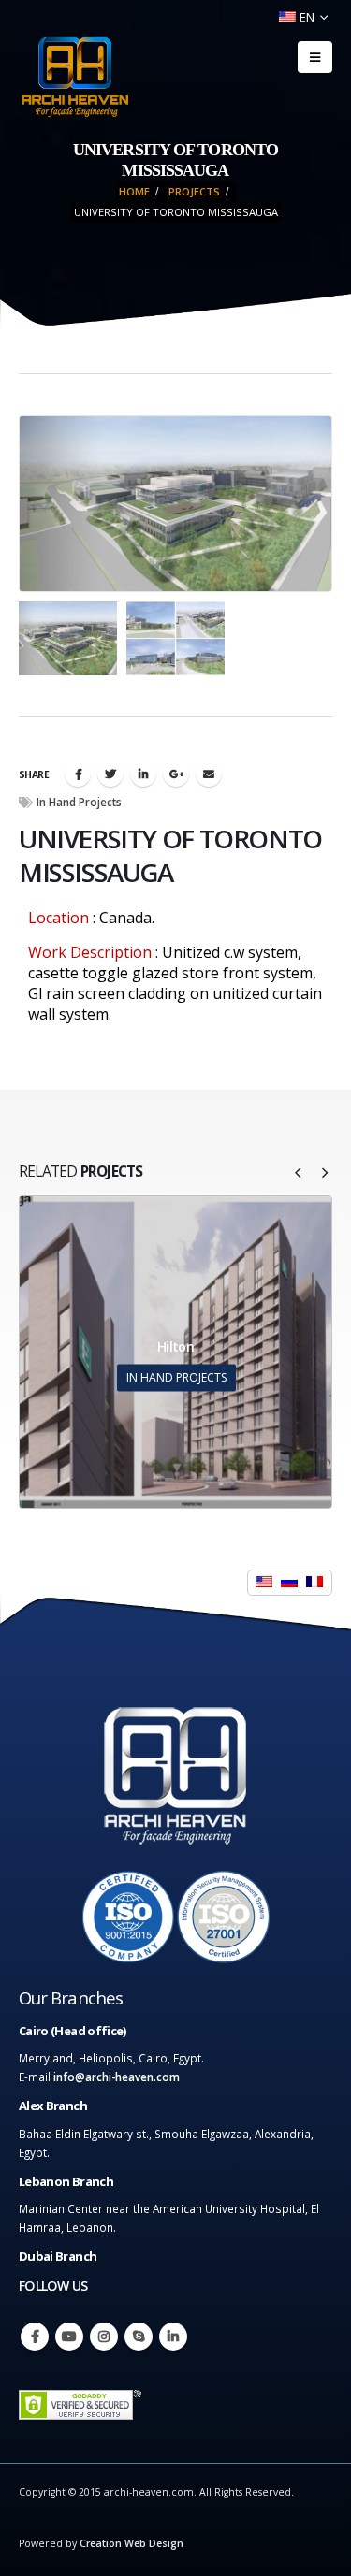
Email (209, 774)
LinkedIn (143, 774)
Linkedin (173, 2337)
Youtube (69, 2337)
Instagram (104, 2337)
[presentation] (42, 503)
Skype (139, 2337)
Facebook (78, 774)
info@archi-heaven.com (117, 2077)
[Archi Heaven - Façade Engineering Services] (75, 77)
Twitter (110, 774)
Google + (176, 774)
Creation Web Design (132, 2543)
